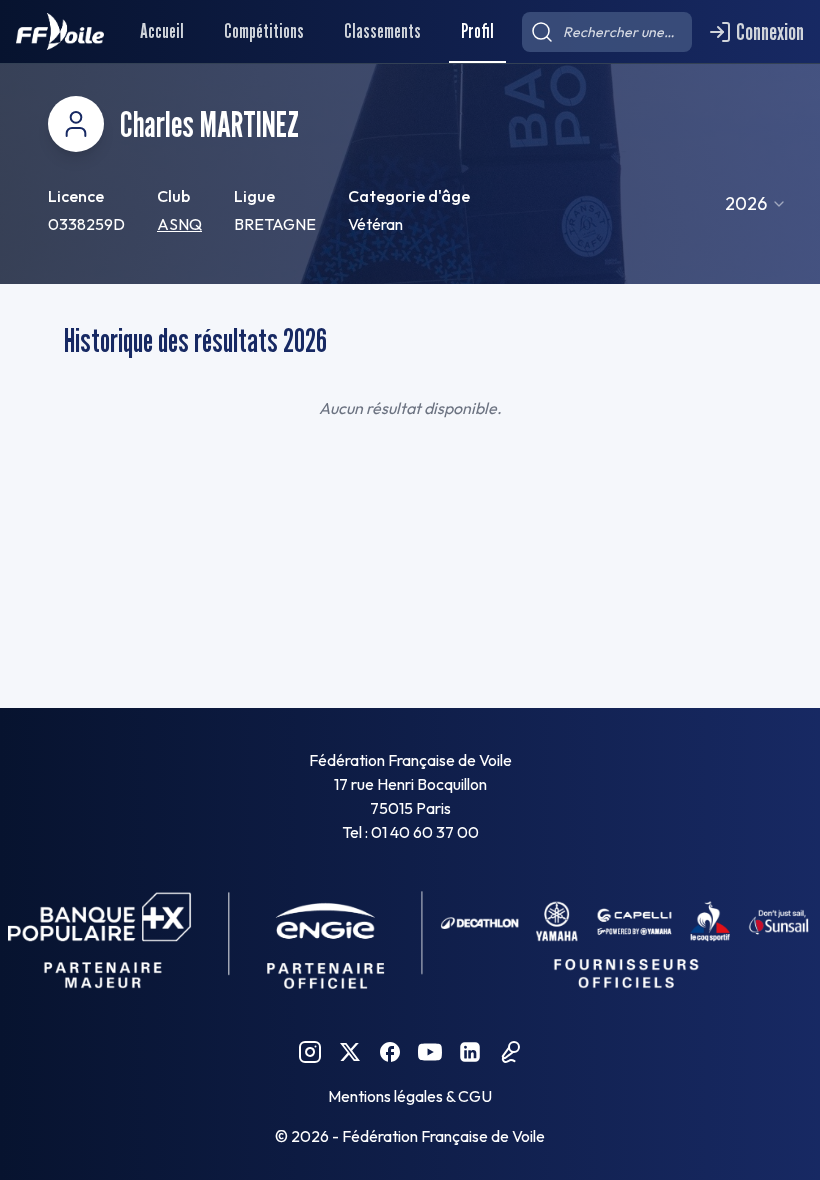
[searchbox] (607, 32)
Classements (382, 31)
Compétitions (264, 31)
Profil (477, 31)
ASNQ (179, 224)
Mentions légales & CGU (410, 1096)
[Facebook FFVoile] (390, 1052)
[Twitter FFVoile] (350, 1052)
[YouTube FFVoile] (430, 1052)
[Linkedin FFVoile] (470, 1052)
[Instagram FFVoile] (310, 1052)
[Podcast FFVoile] (510, 1052)
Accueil (162, 31)
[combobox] (756, 204)
